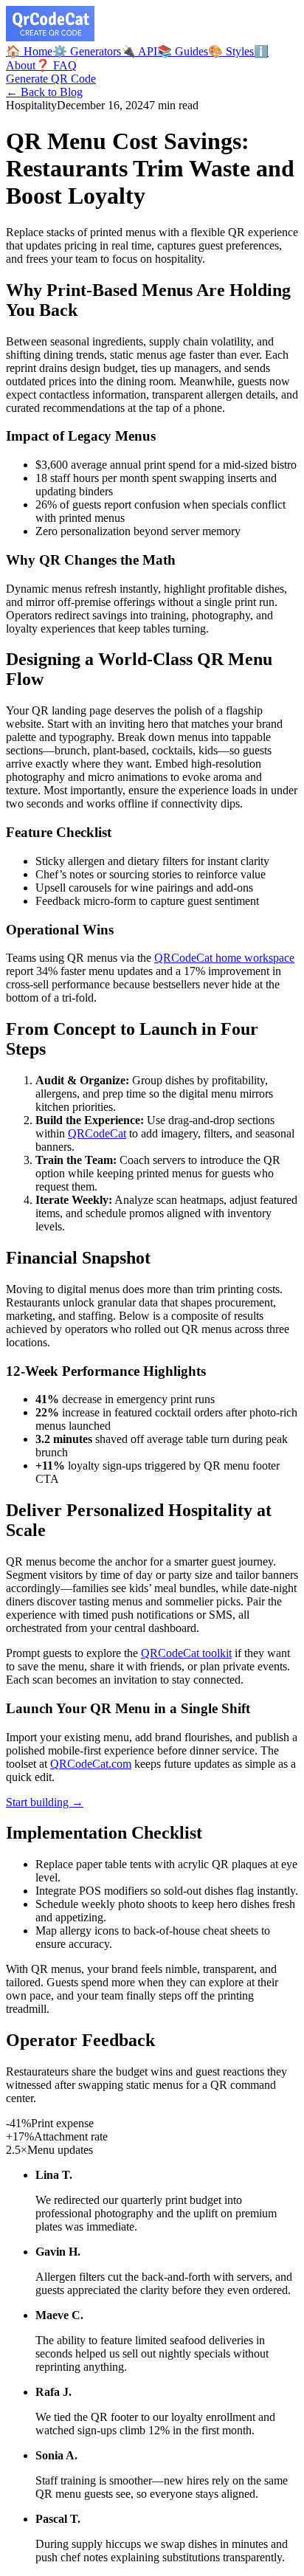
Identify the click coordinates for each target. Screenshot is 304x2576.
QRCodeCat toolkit (186, 1653)
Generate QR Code (51, 79)
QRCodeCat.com (91, 1764)
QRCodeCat (97, 1133)
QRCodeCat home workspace (224, 958)
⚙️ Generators (87, 51)
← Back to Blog (44, 92)
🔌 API (139, 51)
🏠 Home (29, 51)
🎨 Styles (231, 51)
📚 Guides (183, 51)
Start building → (45, 1802)
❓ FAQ (56, 65)
